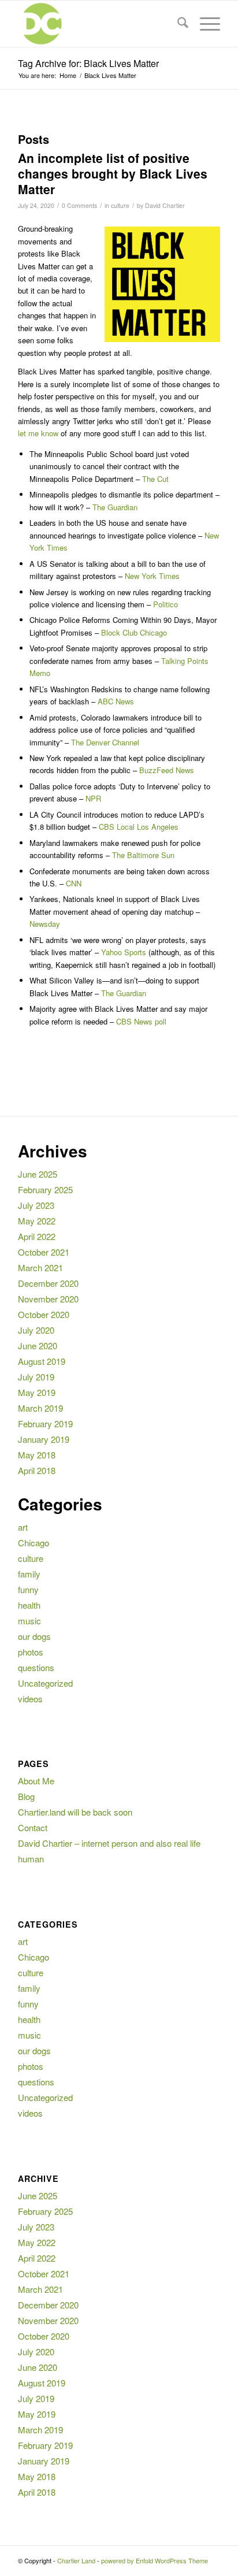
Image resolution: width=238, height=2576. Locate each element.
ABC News (116, 701)
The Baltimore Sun (143, 855)
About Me (36, 1781)
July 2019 (36, 1377)
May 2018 (37, 1455)
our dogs (34, 1636)
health (29, 1605)
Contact (33, 1827)
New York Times (152, 576)
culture (120, 205)
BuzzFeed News (167, 770)
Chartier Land (76, 2560)
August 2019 (42, 1361)
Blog (26, 1796)
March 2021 (40, 1267)
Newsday (45, 924)
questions (36, 1667)
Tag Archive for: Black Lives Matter (88, 63)
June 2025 (38, 1174)
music (29, 1621)
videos (30, 1699)
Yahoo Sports (124, 952)
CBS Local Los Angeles (139, 827)
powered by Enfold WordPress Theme (155, 2560)
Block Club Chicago (134, 632)
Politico (166, 604)
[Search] (177, 24)
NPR (93, 798)
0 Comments (79, 205)
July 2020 (36, 1330)
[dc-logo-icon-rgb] (99, 24)
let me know (38, 433)
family (29, 1574)
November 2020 (48, 1299)
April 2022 (37, 1236)
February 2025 (45, 1189)
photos (31, 1652)
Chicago (34, 1543)
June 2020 (38, 1345)
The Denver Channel (105, 742)
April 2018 (37, 1470)
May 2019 (37, 1392)
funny (28, 1589)
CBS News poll (141, 1021)
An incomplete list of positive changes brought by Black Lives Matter (113, 174)
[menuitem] (177, 24)
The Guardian (115, 507)
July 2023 (36, 1205)
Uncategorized (45, 1683)
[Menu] (204, 24)
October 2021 (44, 1252)
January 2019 (44, 1439)
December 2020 (48, 1283)
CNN (74, 883)
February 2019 (45, 1424)
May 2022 (37, 1221)
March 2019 (40, 1408)
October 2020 (44, 1314)
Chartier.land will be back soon (75, 1812)
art (23, 1527)
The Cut (155, 479)
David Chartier (165, 205)
